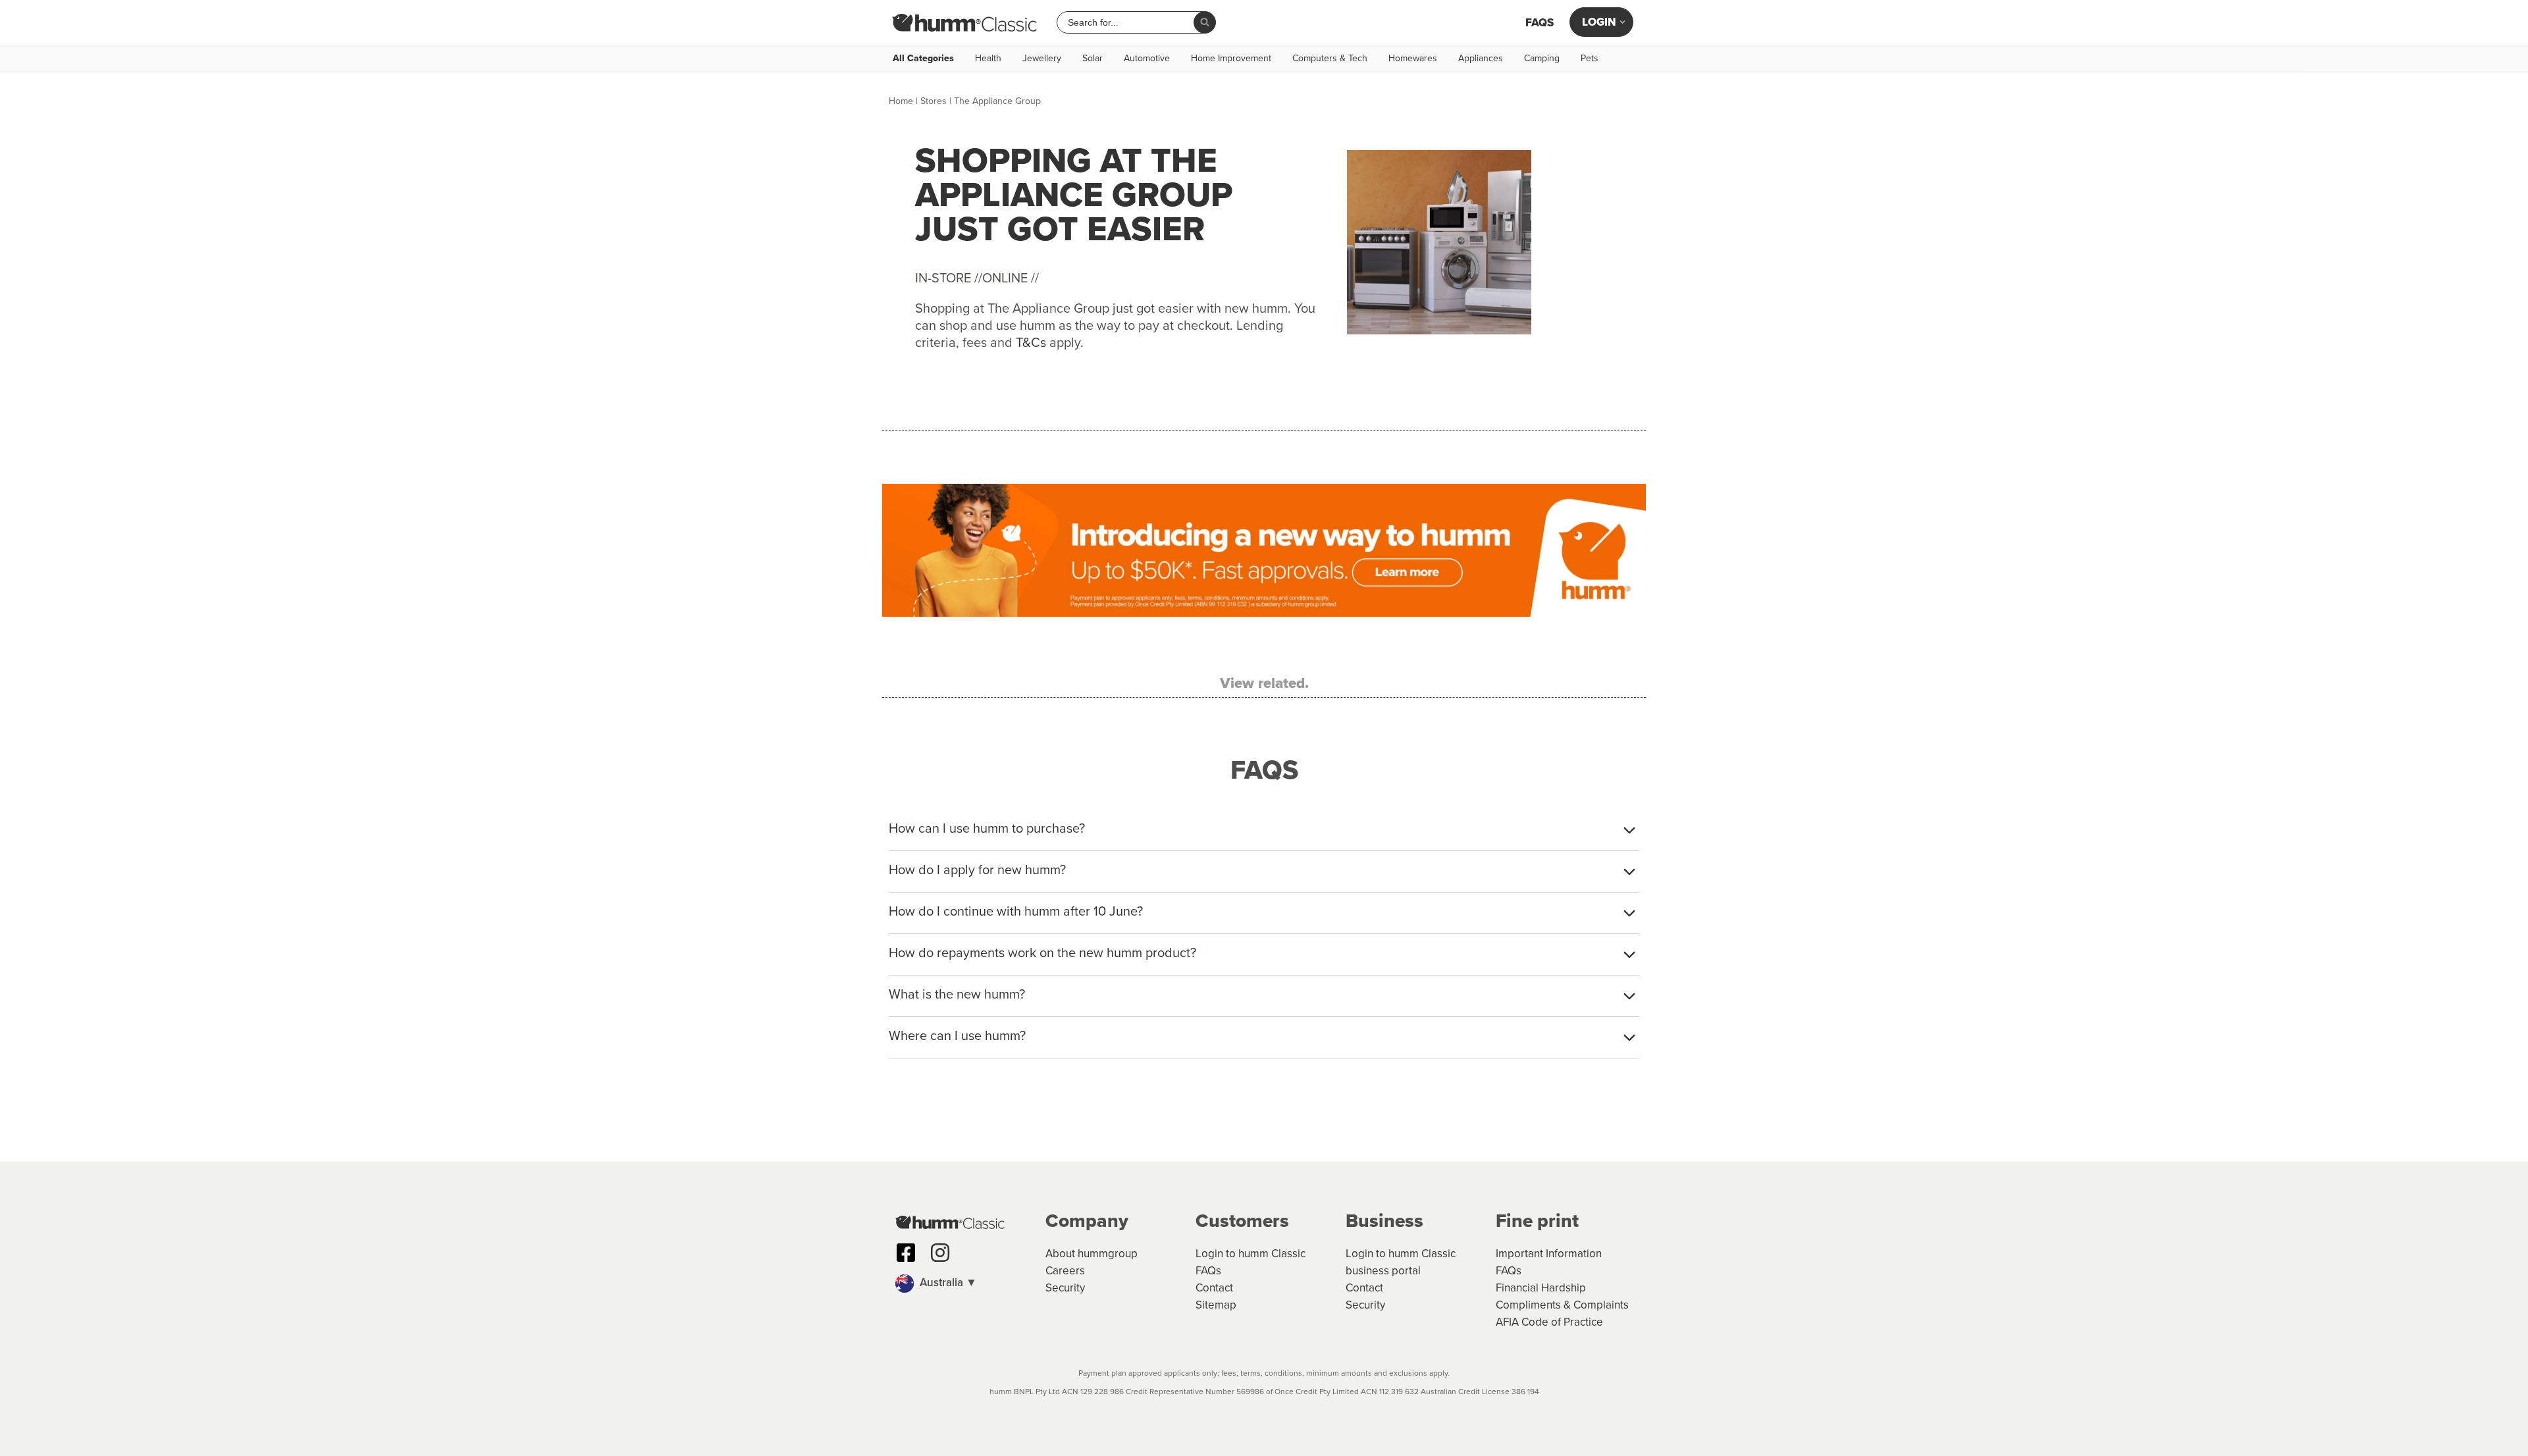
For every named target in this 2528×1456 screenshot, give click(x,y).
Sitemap (1216, 1305)
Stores (934, 101)
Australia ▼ (947, 1283)
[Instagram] (940, 1253)
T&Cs (1031, 342)
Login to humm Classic (1251, 1254)
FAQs (1540, 23)
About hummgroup (1092, 1254)
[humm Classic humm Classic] (964, 22)
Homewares (1413, 59)
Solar (1093, 59)
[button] (964, 1284)
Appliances (1481, 59)
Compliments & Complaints (1562, 1305)
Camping (1542, 59)
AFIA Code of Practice (1549, 1322)
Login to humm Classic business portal (1401, 1262)
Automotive (1147, 59)
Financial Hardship (1541, 1288)
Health (988, 59)
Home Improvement (1231, 59)
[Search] (1205, 22)
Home (901, 101)
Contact (1214, 1288)
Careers (1065, 1271)
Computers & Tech (1330, 59)
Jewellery (1042, 59)
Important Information (1549, 1254)
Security (1065, 1288)
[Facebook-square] (906, 1253)
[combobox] (1130, 22)
